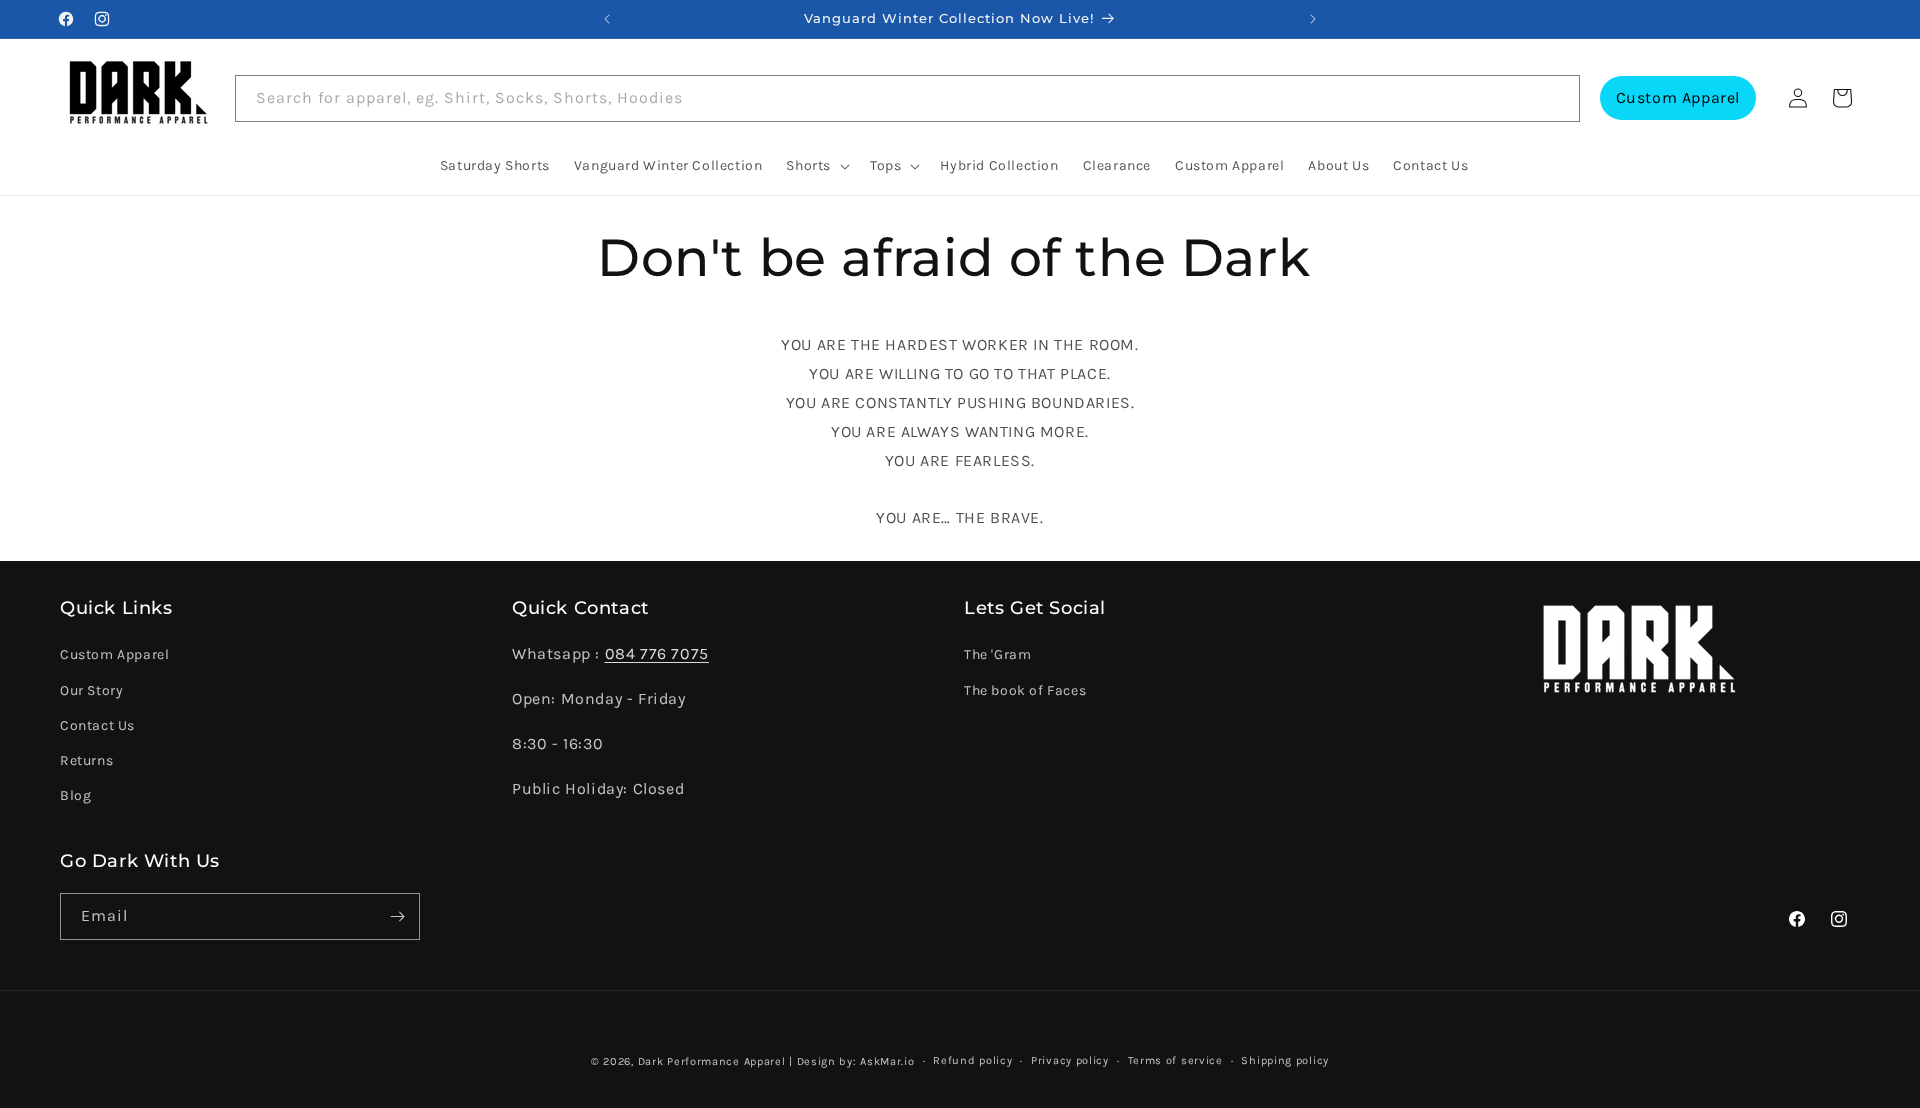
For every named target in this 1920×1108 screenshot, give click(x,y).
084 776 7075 (657, 654)
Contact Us (97, 725)
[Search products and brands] (1557, 98)
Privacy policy (1070, 1060)
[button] (1842, 98)
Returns (86, 760)
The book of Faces (1025, 690)
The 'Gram (997, 655)
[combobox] (907, 98)
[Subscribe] (397, 916)
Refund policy (972, 1060)
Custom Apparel (1678, 97)
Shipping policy (1285, 1060)
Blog (75, 795)
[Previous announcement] (607, 19)
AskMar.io (887, 1061)
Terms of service (1175, 1060)
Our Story (91, 690)
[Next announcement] (1313, 19)
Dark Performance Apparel (712, 1061)
